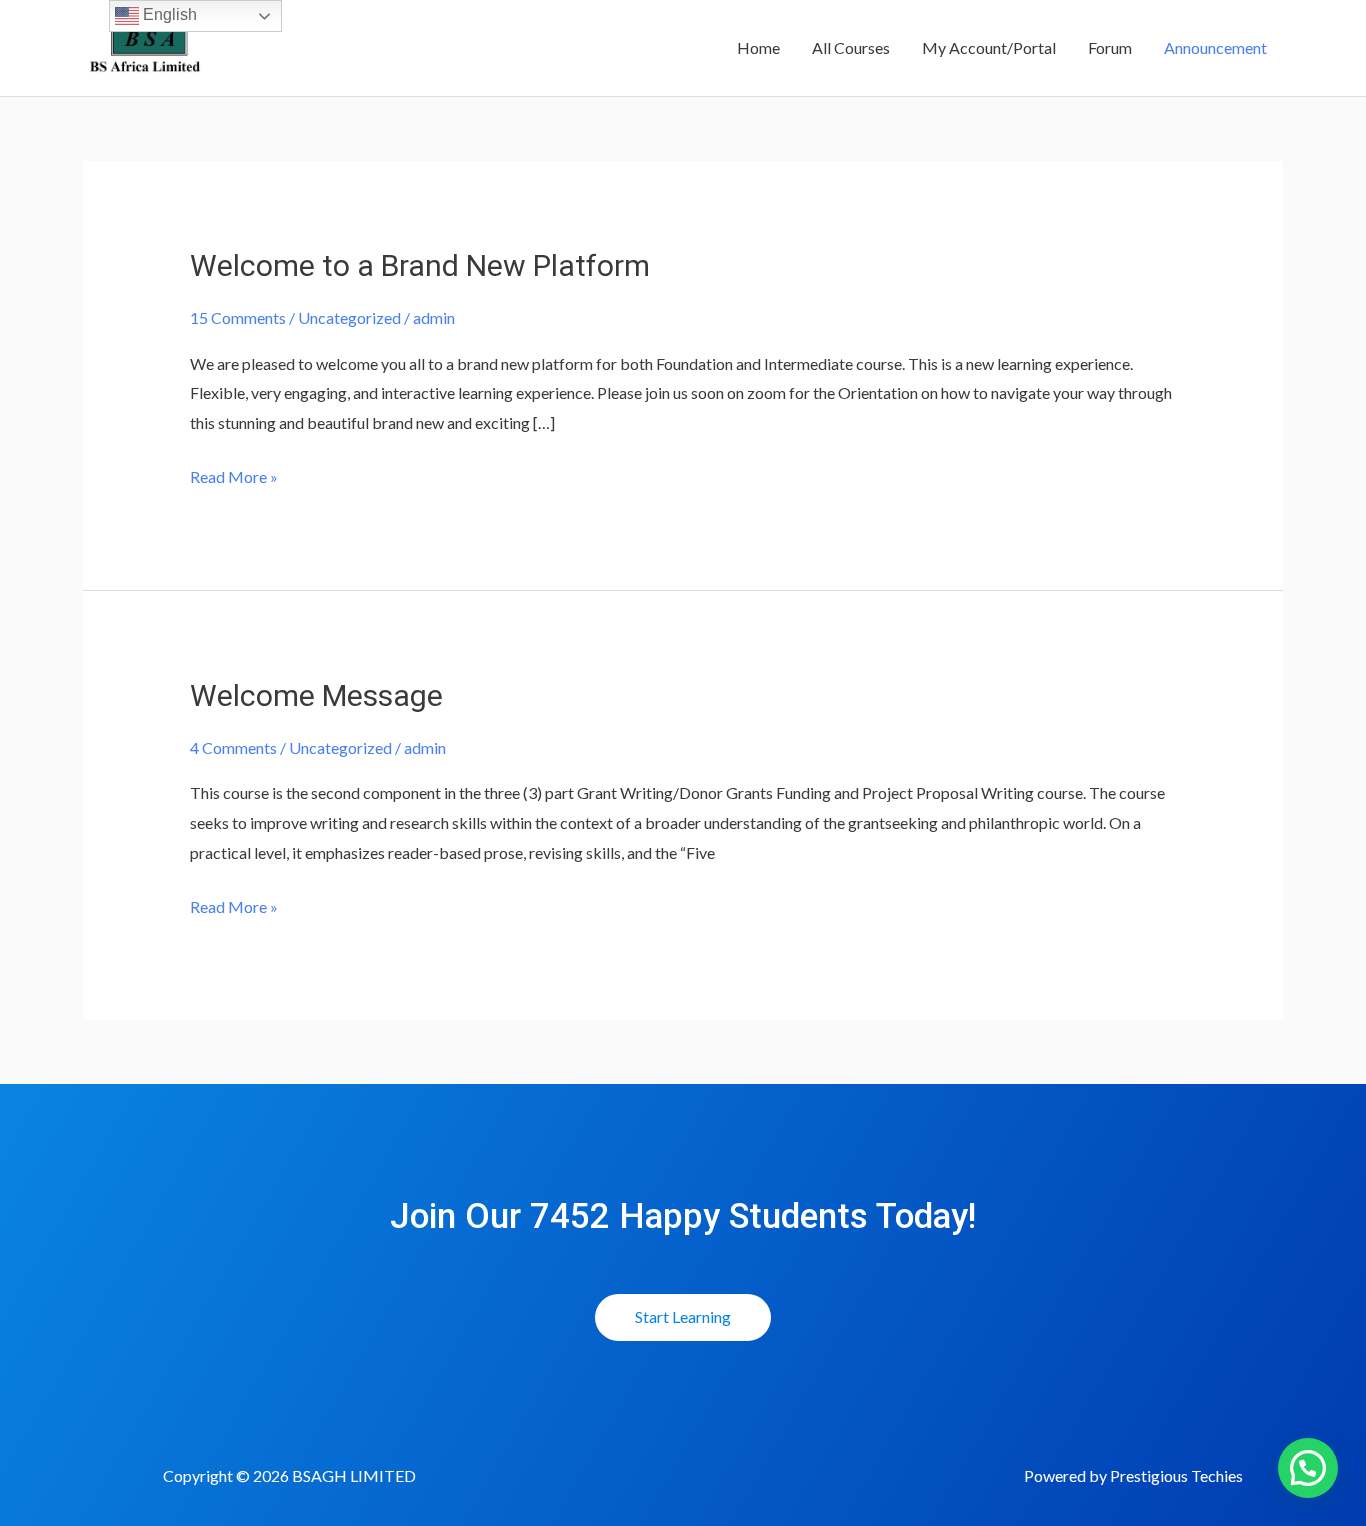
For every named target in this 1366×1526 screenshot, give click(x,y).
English (168, 14)
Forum (1110, 47)
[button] (1308, 1468)
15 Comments (238, 317)
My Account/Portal (989, 47)
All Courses (851, 47)
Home (758, 47)
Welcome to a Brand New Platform (420, 265)
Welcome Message (316, 695)
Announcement (1215, 47)
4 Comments (233, 747)
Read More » (234, 474)
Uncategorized (349, 317)
